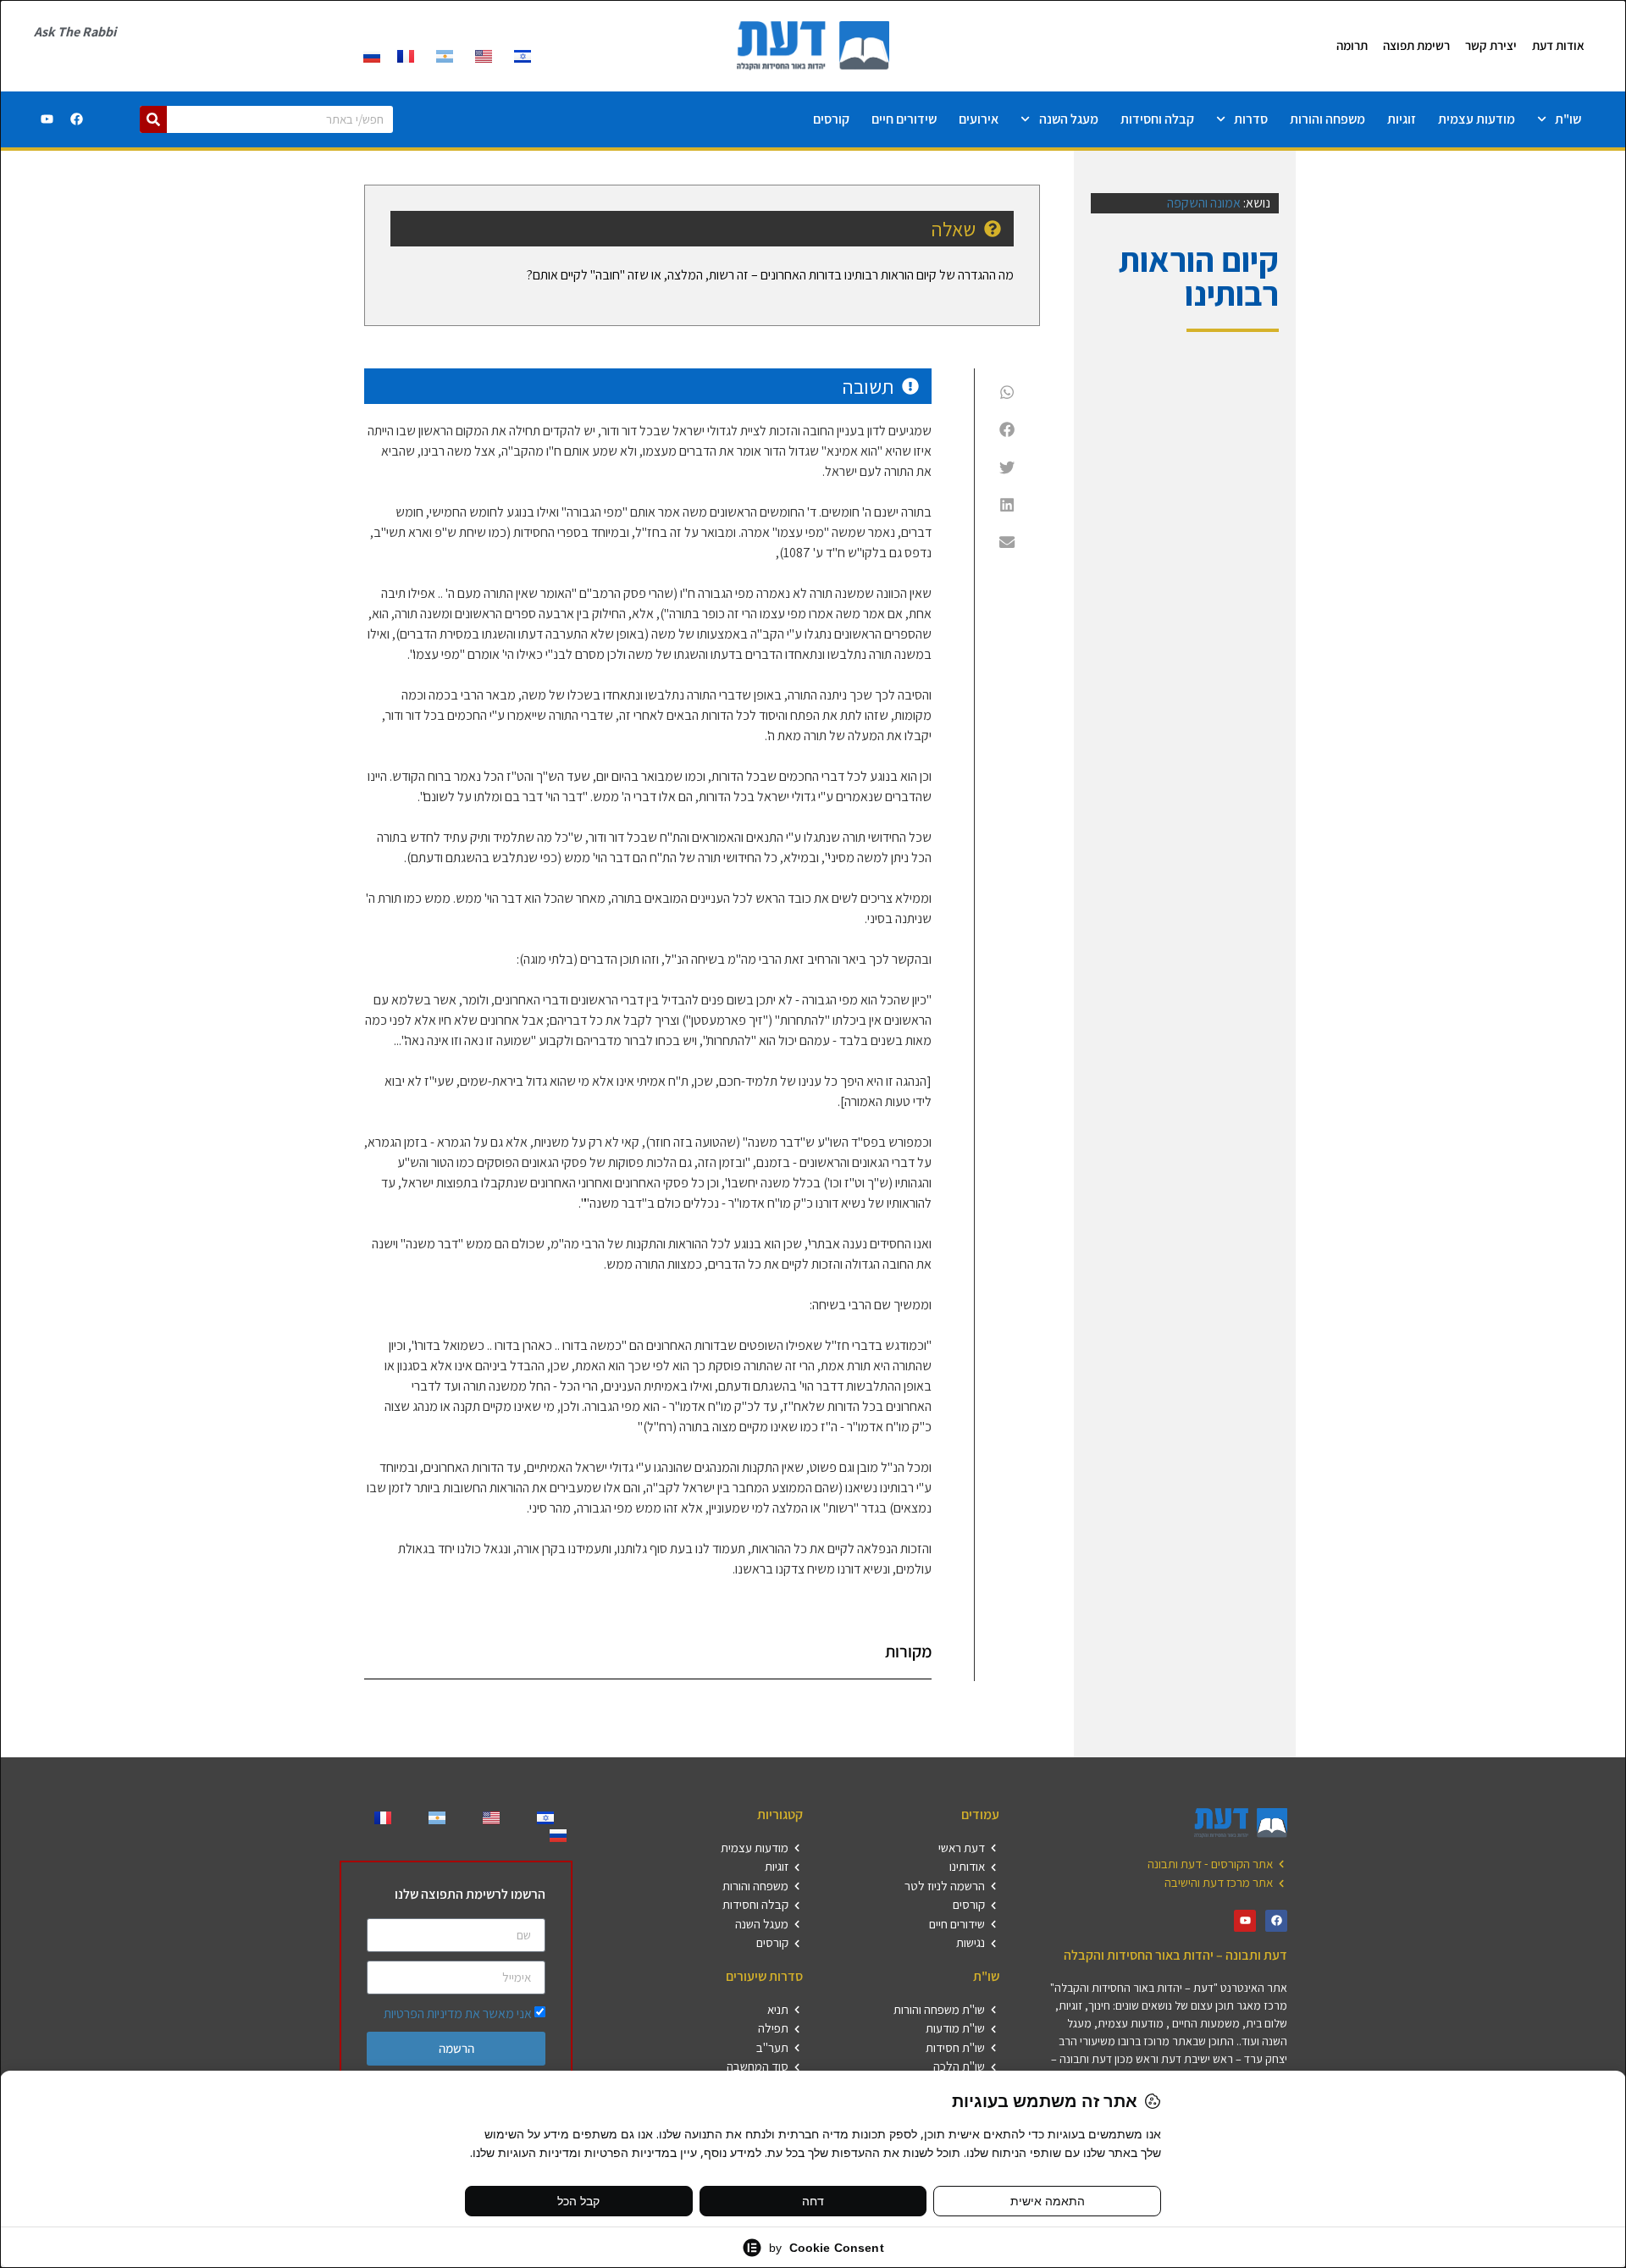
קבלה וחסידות (1157, 119)
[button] (1007, 392)
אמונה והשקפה (1204, 203)
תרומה (1352, 45)
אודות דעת (1558, 45)
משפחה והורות (1327, 119)
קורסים (831, 119)
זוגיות (1402, 119)
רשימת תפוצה (1416, 45)
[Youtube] (47, 119)
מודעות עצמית (1477, 119)
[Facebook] (77, 119)
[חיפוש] (153, 119)
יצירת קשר (1491, 45)
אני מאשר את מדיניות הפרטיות (458, 2014)
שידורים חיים (904, 119)
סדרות (1251, 119)
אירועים (979, 119)
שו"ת (1568, 119)
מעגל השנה (1069, 119)
